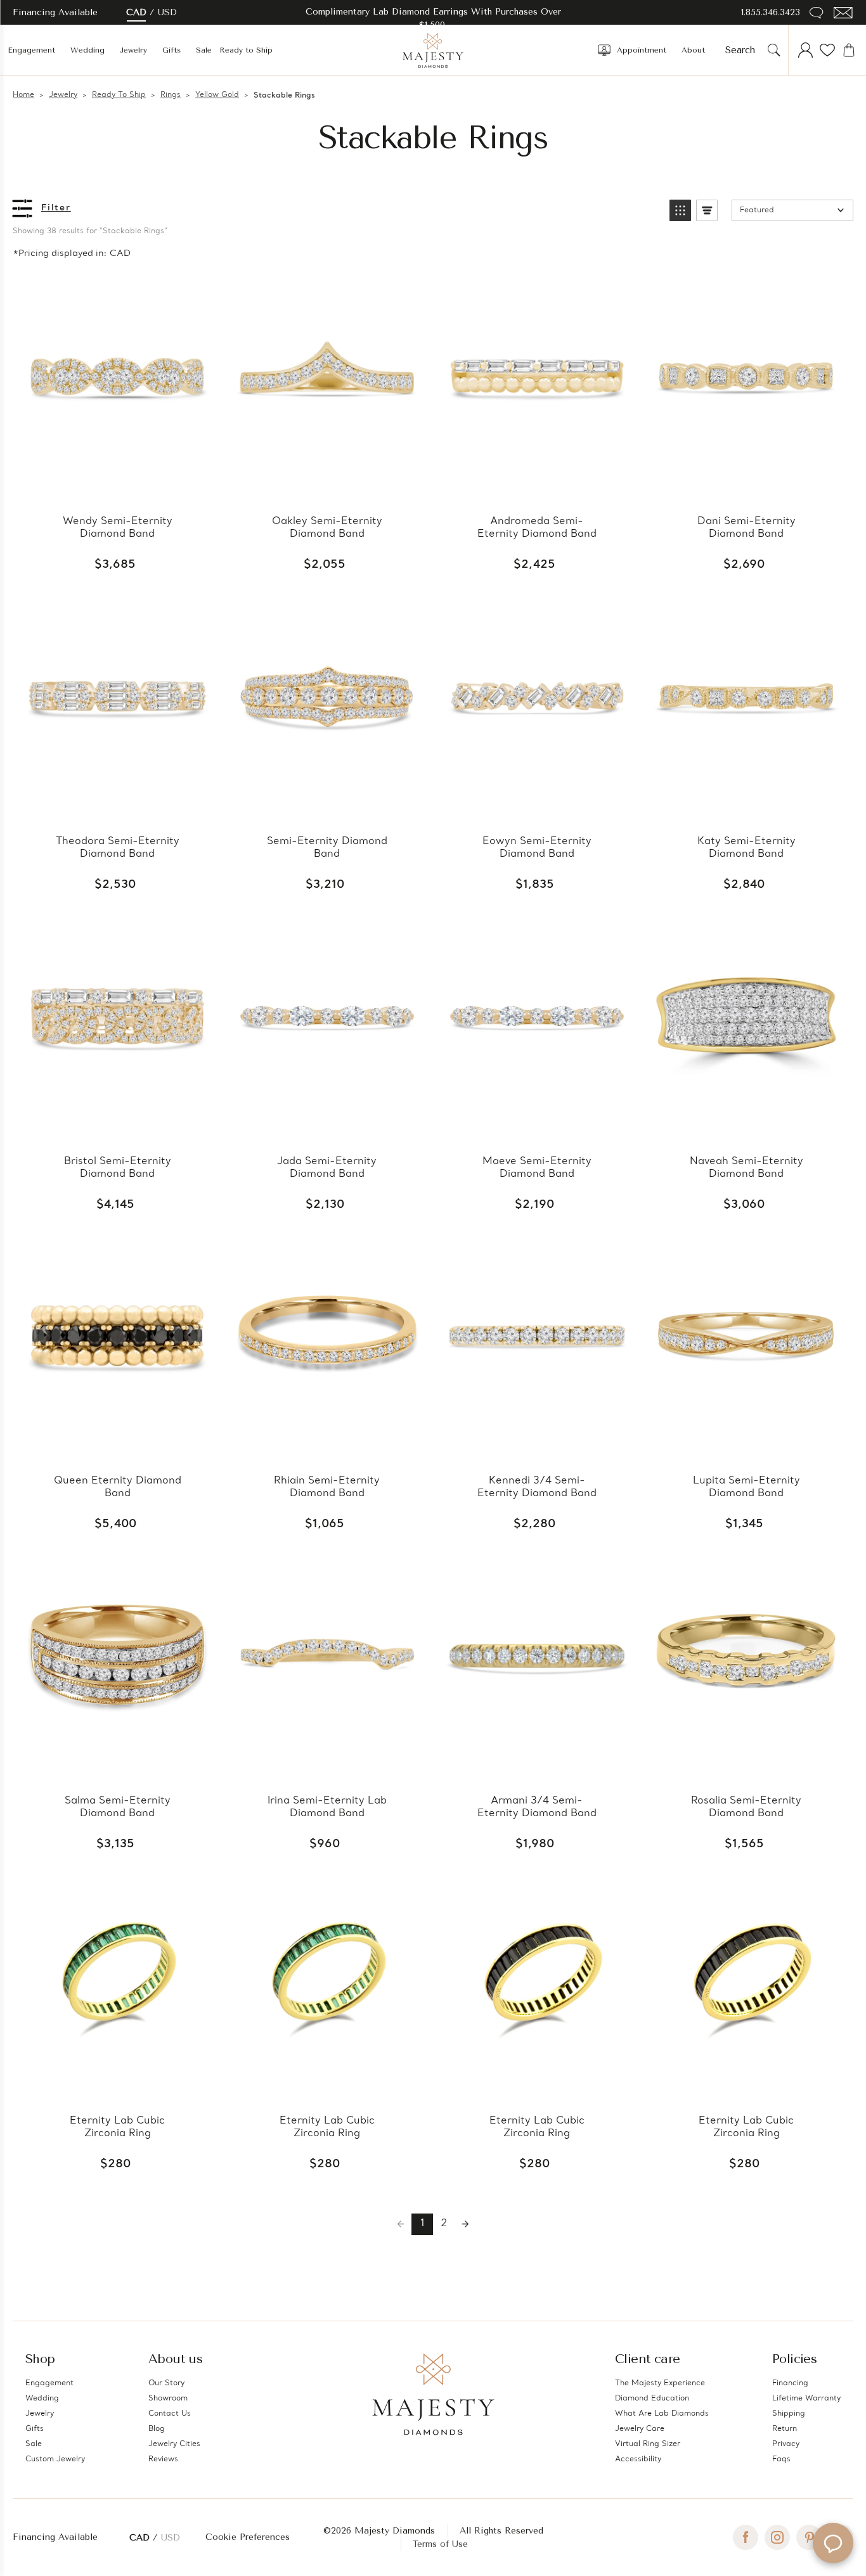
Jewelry (133, 50)
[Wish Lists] (827, 50)
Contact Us (170, 2414)
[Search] (774, 50)
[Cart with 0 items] (849, 50)
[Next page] (465, 2224)
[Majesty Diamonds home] (433, 50)
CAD (136, 12)
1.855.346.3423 (771, 12)
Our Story (166, 2383)
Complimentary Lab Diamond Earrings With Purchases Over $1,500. (433, 18)
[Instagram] (777, 2537)
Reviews (163, 2459)
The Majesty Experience (660, 2383)
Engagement (31, 50)
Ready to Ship (246, 50)
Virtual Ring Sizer (648, 2444)
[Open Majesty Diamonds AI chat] (833, 2543)
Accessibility (638, 2459)
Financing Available (55, 2537)
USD (167, 12)
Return (785, 2429)
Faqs (781, 2459)
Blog (157, 2429)
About (693, 50)
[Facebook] (746, 2537)
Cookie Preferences (248, 2537)
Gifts (171, 50)
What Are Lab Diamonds (662, 2414)
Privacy (786, 2444)
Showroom (168, 2399)
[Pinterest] (809, 2537)
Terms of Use (440, 2544)
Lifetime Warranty (806, 2399)
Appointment (642, 50)
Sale (204, 50)
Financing (790, 2383)
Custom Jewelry (55, 2459)
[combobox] (744, 50)
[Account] (806, 50)
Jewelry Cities (174, 2444)
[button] (680, 210)
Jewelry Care (640, 2429)
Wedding (87, 50)
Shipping (789, 2414)
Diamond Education (652, 2399)
